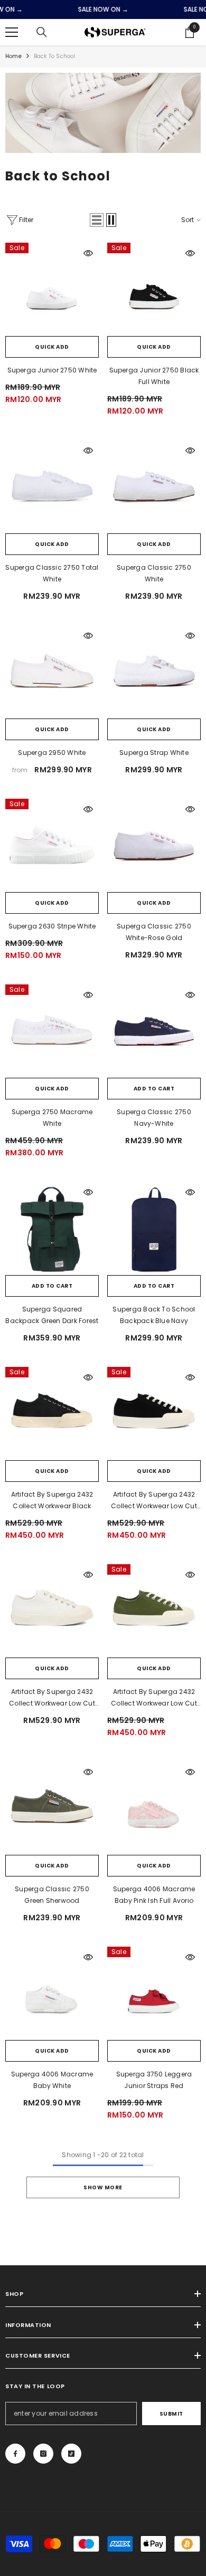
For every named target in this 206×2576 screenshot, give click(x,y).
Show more (103, 2187)
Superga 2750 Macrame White (52, 1118)
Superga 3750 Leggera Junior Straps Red (154, 2080)
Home (13, 56)
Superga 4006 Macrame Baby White (52, 2080)
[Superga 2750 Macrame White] (52, 1031)
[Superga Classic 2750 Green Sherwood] (52, 1808)
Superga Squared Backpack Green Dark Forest (52, 1315)
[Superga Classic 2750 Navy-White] (154, 1031)
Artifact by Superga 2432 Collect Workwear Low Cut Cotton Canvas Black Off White (154, 1501)
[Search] (42, 32)
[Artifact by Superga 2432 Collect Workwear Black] (52, 1414)
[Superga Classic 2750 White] (154, 487)
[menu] (12, 32)
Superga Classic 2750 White (154, 573)
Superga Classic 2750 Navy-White (154, 1118)
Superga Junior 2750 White (52, 370)
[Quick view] (88, 253)
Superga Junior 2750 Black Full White (154, 376)
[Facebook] (15, 2454)
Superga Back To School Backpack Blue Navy (154, 1315)
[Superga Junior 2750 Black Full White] (154, 289)
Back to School (55, 56)
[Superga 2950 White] (52, 672)
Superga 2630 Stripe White (52, 926)
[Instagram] (43, 2454)
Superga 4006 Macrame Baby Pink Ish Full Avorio (154, 1895)
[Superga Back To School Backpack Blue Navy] (154, 1228)
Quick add (52, 347)
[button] (97, 220)
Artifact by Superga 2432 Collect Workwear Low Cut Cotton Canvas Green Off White (154, 1698)
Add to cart (154, 1089)
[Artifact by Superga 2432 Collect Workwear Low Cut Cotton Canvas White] (52, 1611)
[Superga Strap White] (154, 672)
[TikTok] (71, 2454)
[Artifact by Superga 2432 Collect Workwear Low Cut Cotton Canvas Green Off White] (154, 1611)
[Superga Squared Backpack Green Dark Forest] (52, 1228)
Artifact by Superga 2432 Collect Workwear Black (52, 1500)
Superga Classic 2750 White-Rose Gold (154, 932)
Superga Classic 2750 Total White (52, 573)
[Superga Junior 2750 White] (52, 289)
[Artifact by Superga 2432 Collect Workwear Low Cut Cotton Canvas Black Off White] (154, 1414)
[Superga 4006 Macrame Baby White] (52, 1993)
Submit (171, 2414)
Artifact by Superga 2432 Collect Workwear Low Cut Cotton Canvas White (52, 1698)
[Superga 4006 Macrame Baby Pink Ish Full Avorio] (154, 1808)
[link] (103, 113)
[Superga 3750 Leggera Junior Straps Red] (154, 1993)
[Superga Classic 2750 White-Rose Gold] (154, 845)
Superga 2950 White (52, 753)
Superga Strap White (154, 753)
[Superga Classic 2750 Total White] (52, 487)
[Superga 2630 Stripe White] (52, 845)
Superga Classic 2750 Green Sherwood (52, 1895)
